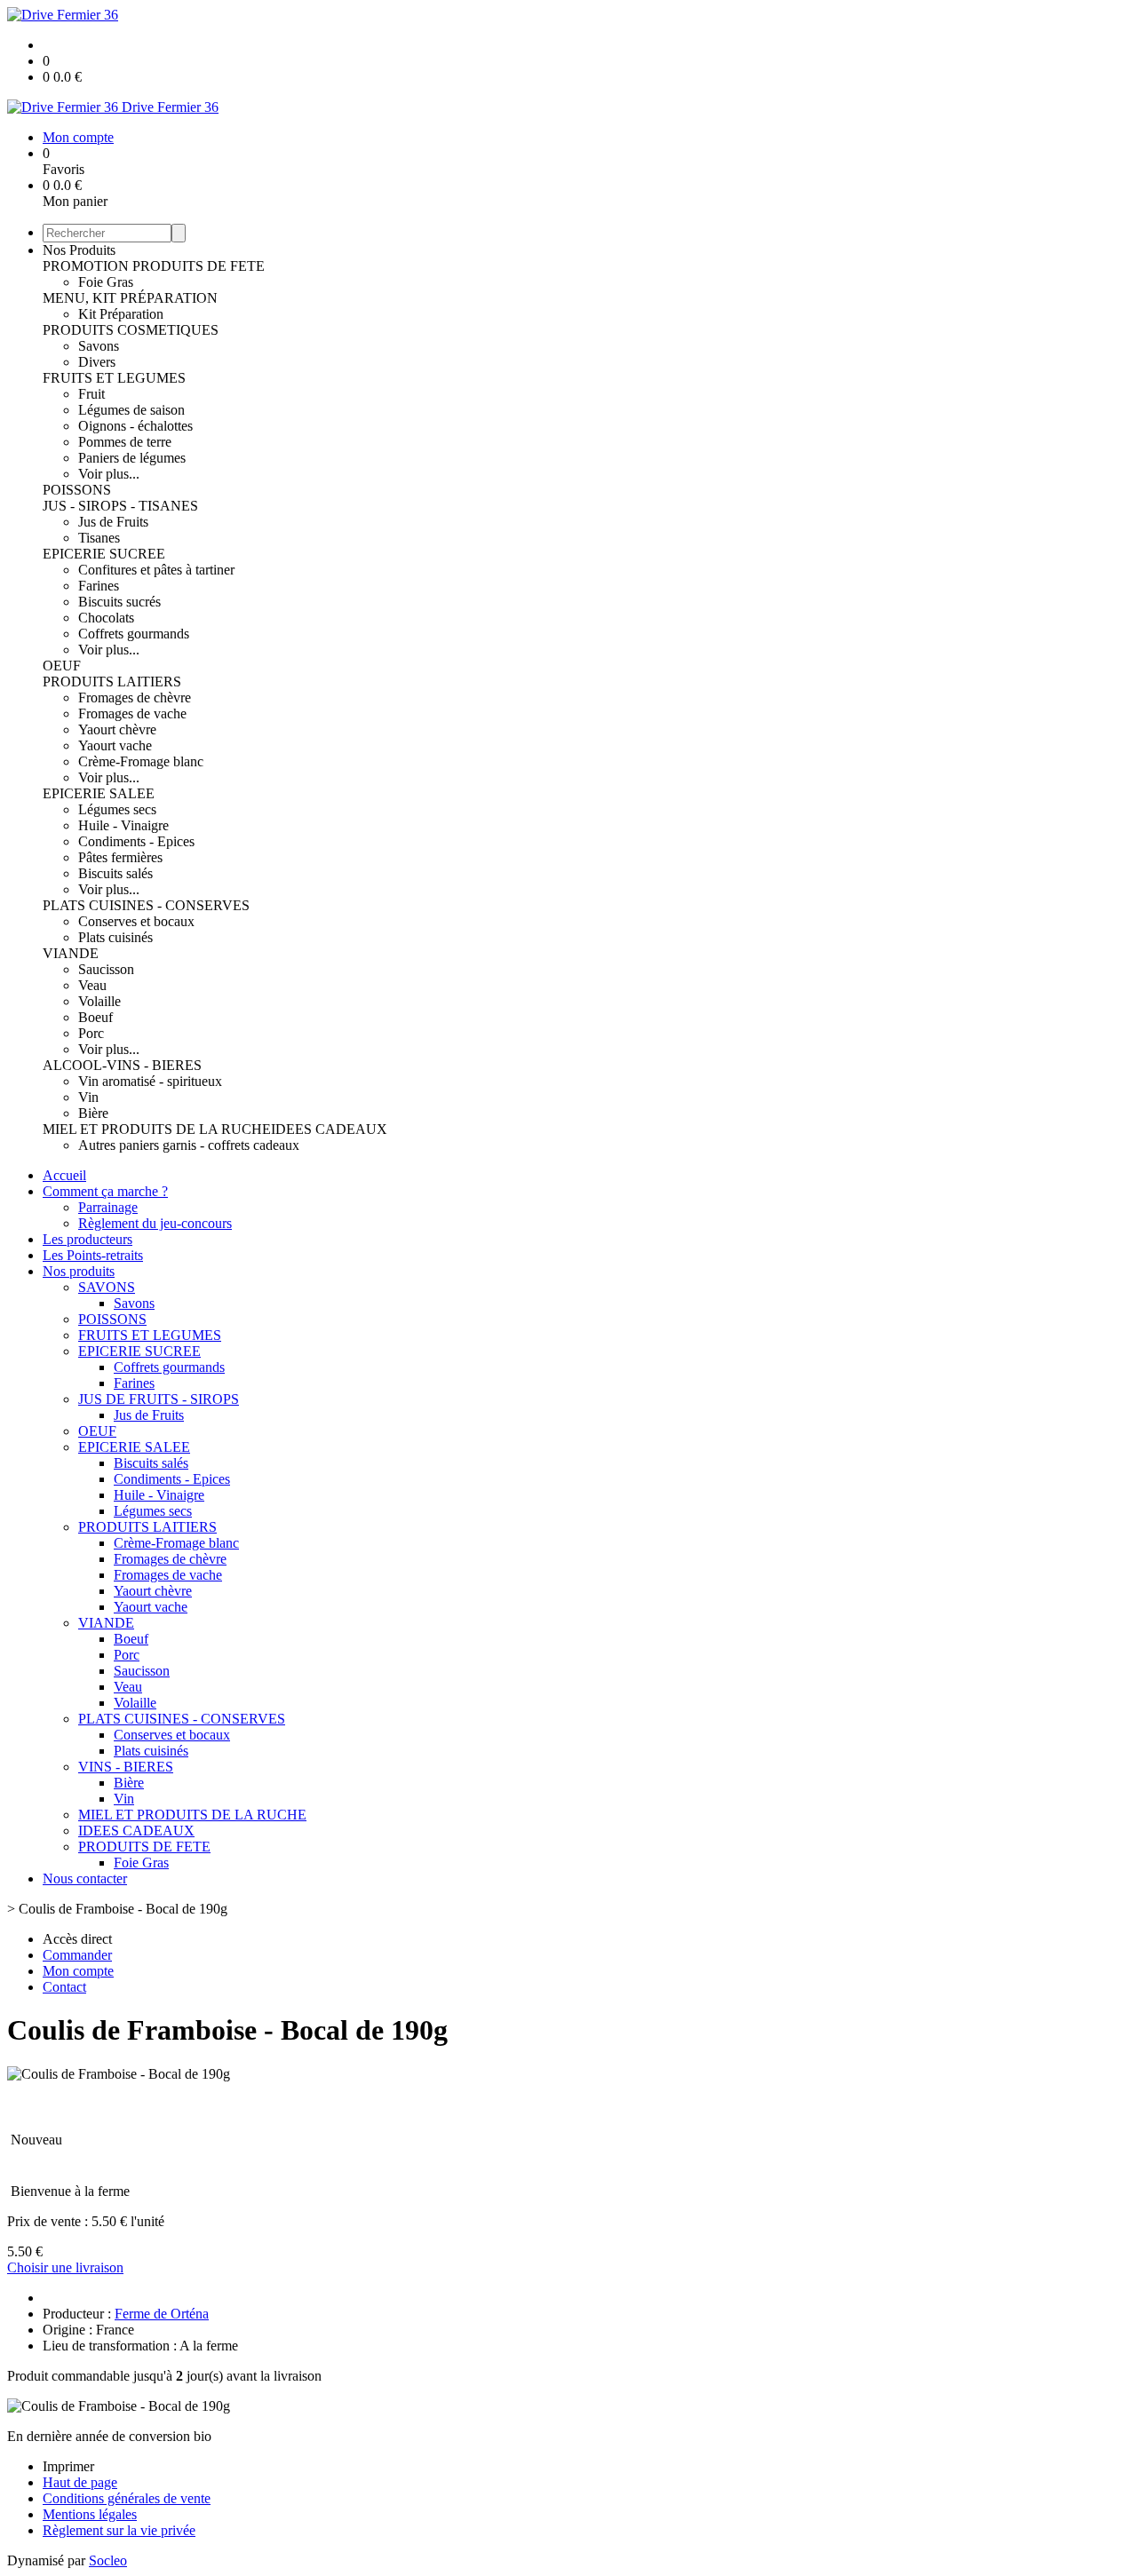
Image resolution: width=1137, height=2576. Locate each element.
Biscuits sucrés (119, 602)
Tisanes (99, 538)
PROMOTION (87, 266)
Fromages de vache (132, 713)
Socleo (108, 2560)
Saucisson (106, 969)
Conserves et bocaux (136, 921)
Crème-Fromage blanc (141, 761)
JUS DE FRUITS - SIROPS (159, 1399)
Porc (91, 1033)
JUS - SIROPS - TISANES (120, 506)
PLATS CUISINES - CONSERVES (146, 905)
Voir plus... (109, 474)
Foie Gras (106, 282)
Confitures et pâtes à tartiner (156, 570)
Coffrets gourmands (134, 634)
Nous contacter (85, 1878)
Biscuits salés (115, 873)
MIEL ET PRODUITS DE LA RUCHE (157, 1129)
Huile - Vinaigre (123, 825)
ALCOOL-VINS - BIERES (122, 1065)
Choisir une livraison (65, 2267)
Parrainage (108, 1207)
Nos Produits (79, 250)
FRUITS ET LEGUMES (114, 378)
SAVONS (107, 1287)
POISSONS (77, 490)
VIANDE (71, 953)
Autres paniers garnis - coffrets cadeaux (189, 1145)
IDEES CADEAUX (329, 1129)
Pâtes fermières (120, 857)
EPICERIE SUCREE (104, 554)
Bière (93, 1113)
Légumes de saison (131, 410)
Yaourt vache (115, 745)
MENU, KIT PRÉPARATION (130, 298)
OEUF (62, 666)
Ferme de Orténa (162, 2314)
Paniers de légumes (132, 458)
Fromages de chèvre (135, 698)
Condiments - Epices (136, 841)
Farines (99, 586)
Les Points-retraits (93, 1255)
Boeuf (95, 1017)
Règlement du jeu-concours (155, 1223)
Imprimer (68, 2466)
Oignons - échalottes (135, 426)
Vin (88, 1097)
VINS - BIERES (126, 1767)
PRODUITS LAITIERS (112, 682)
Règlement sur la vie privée (119, 2530)
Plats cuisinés (115, 937)
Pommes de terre (125, 442)
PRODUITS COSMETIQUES (131, 330)
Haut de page (80, 2482)
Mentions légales (90, 2514)
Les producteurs (87, 1239)
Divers (97, 362)
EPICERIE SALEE (99, 793)
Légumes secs (117, 809)
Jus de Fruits (113, 522)
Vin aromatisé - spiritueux (150, 1081)
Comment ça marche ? (105, 1191)
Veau (92, 985)
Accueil (64, 1175)
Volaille (99, 1001)
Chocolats (106, 618)
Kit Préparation (121, 314)
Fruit (91, 394)
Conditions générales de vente (127, 2498)
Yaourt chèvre (117, 729)
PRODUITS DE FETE (199, 266)
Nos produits (79, 1271)
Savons (99, 346)
